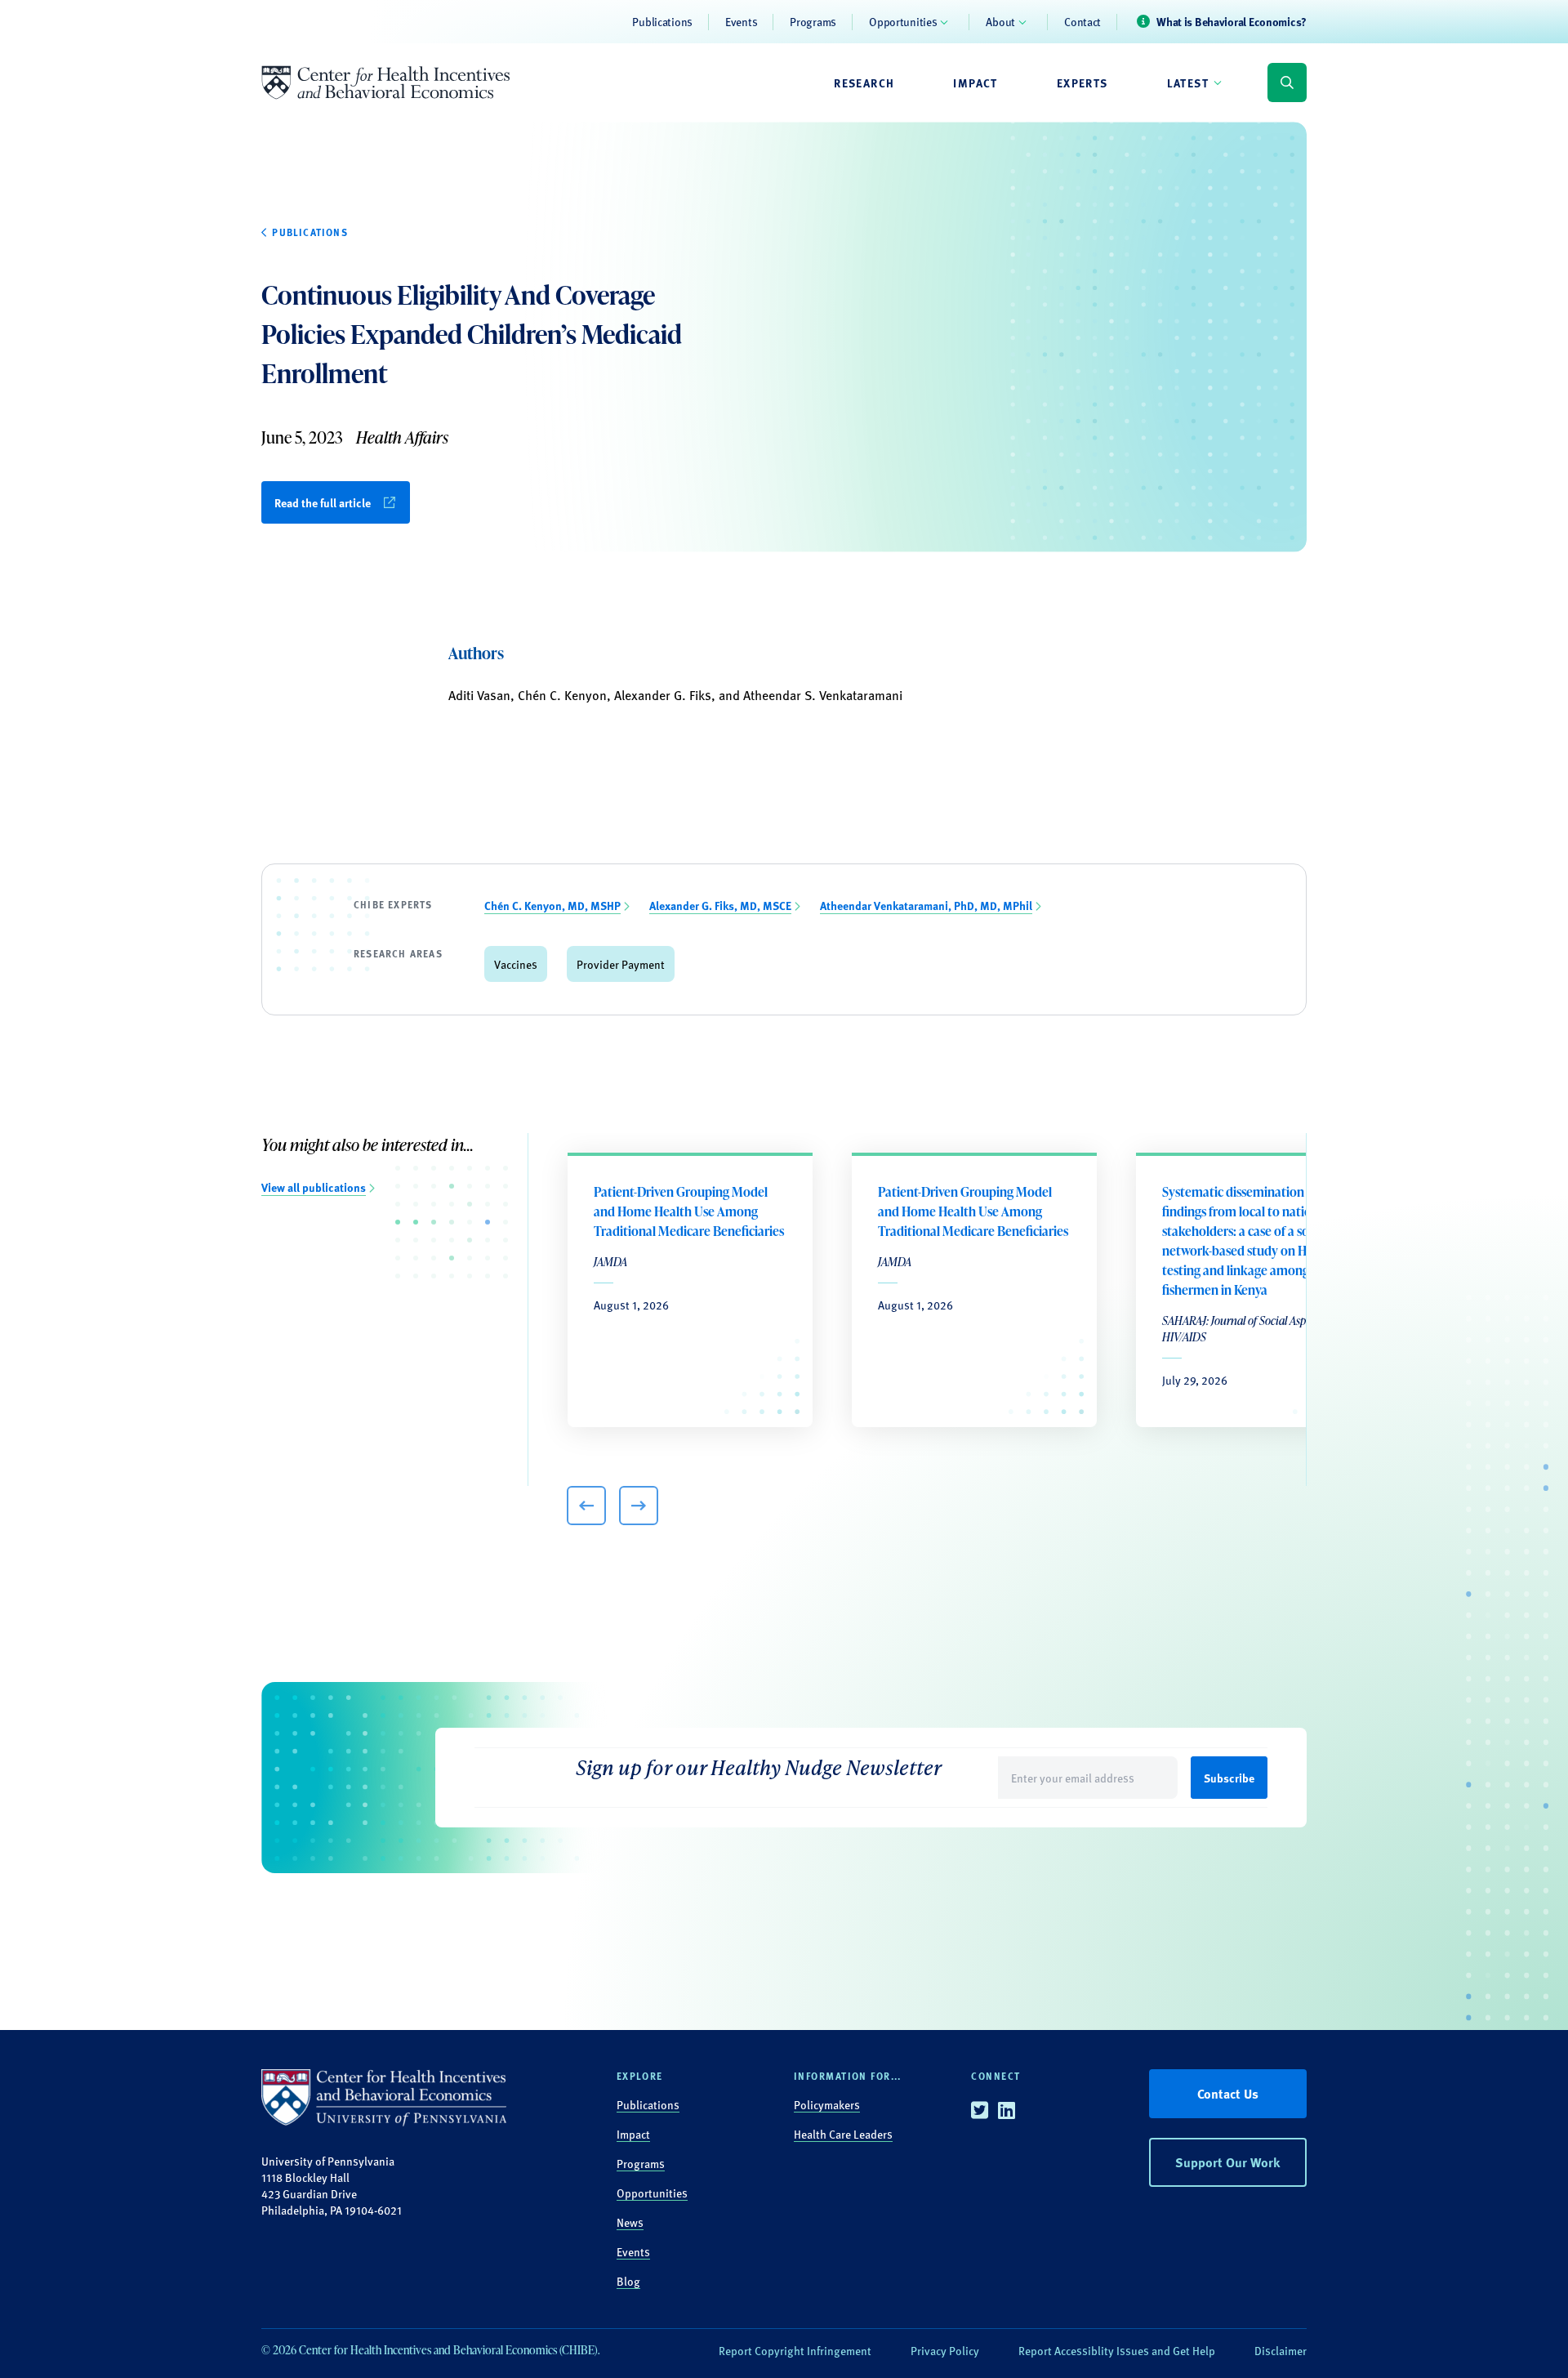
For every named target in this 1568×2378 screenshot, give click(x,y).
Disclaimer (1281, 2350)
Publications (662, 21)
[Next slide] (639, 1506)
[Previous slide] (586, 1506)
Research (864, 83)
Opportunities (903, 21)
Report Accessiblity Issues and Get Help (1117, 2350)
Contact (1082, 21)
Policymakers (827, 2104)
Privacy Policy (945, 2350)
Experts (1082, 83)
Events (741, 21)
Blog (628, 2281)
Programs (813, 21)
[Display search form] (1287, 83)
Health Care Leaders (843, 2134)
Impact (975, 83)
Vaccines (516, 964)
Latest (1188, 83)
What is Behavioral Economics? (1232, 21)
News (630, 2222)
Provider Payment (621, 964)
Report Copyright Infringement (795, 2350)
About (1000, 21)
